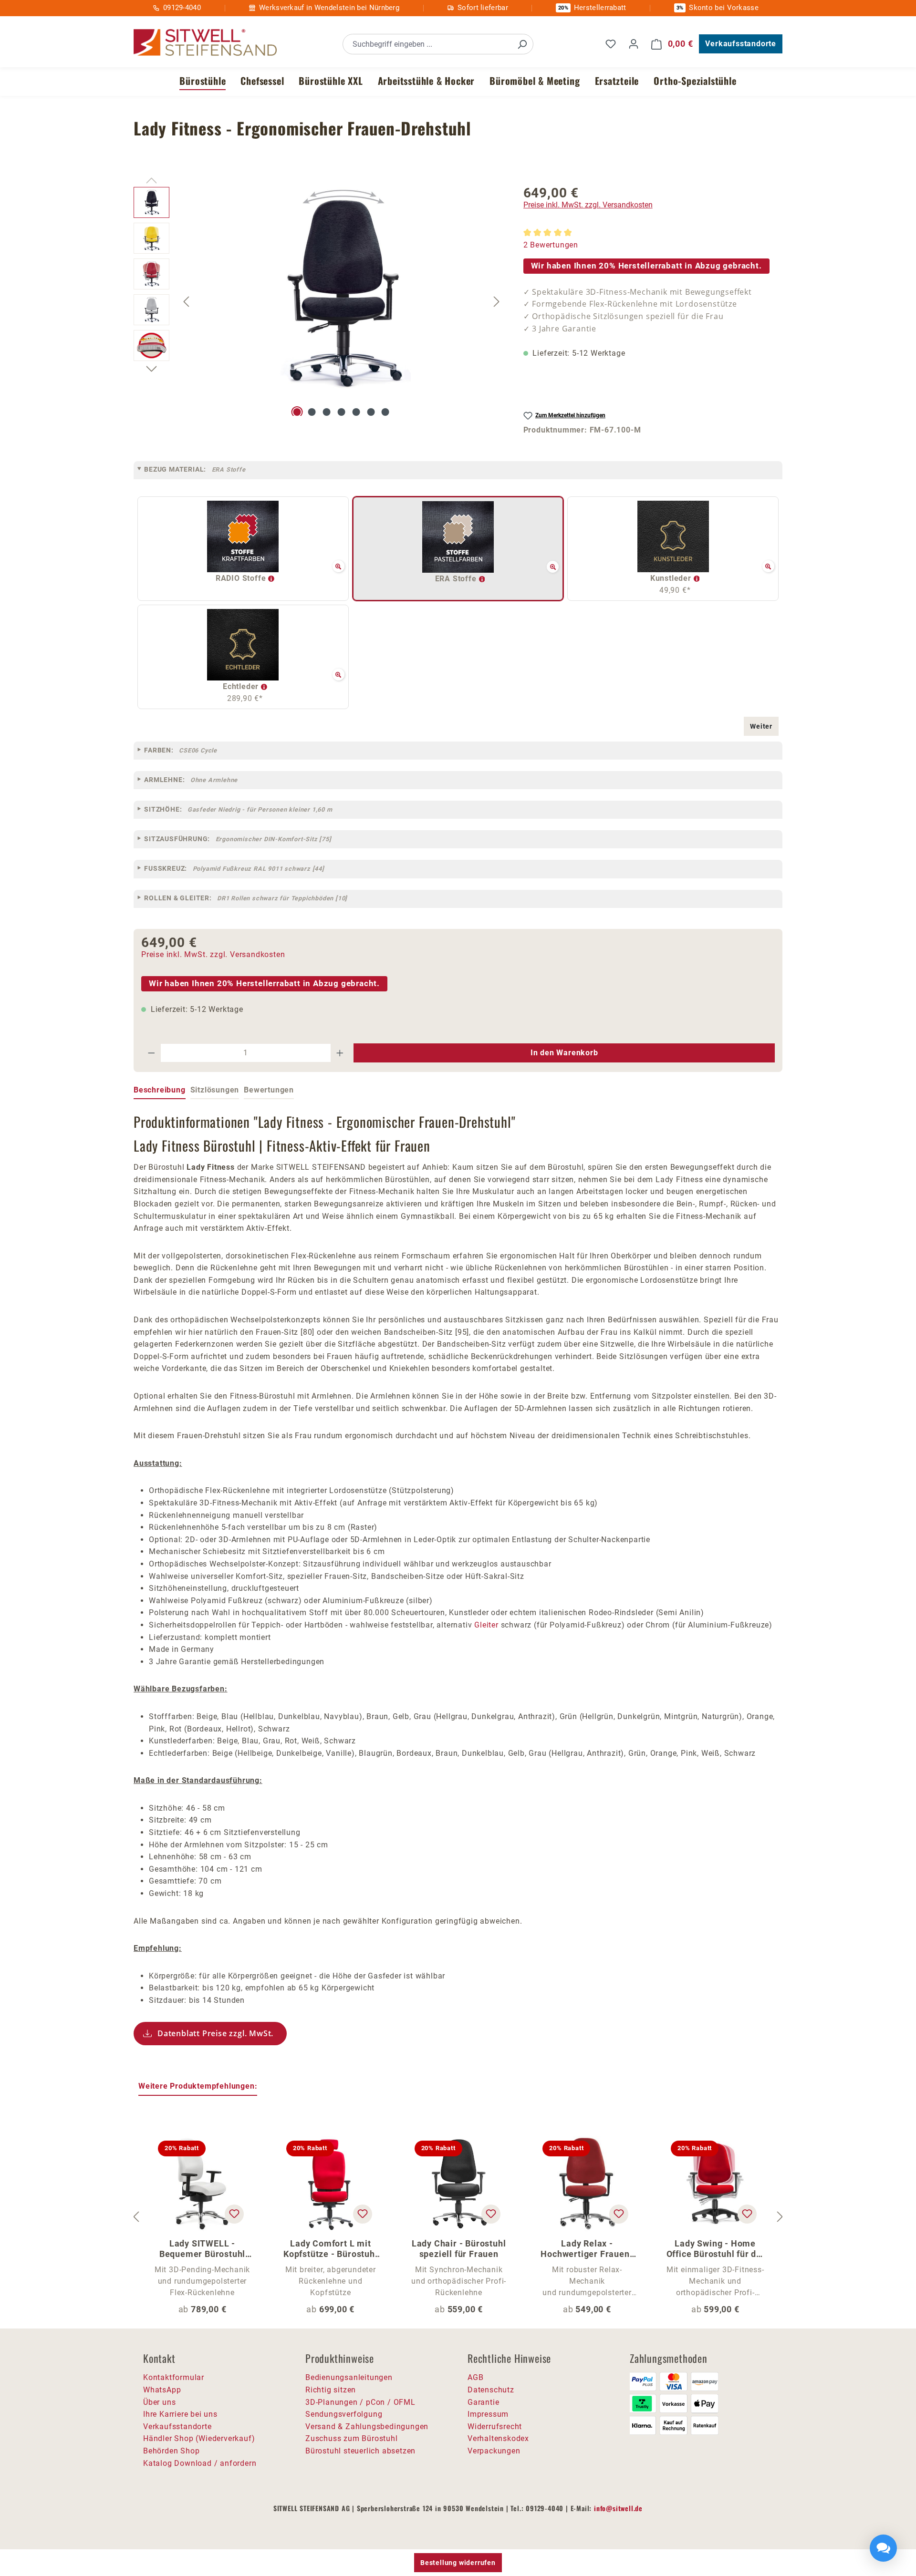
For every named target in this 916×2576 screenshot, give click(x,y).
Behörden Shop (171, 2451)
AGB (475, 2377)
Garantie (483, 2402)
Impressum (488, 2414)
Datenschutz (491, 2390)
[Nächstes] (497, 301)
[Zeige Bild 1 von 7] (297, 412)
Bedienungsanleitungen (349, 2377)
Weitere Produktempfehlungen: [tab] (198, 2086)
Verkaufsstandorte (741, 44)
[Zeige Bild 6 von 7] (371, 412)
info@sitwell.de (618, 2508)
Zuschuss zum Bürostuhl (352, 2438)
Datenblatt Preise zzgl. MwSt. (215, 2033)
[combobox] (427, 44)
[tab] (160, 1091)
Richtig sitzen (331, 2390)
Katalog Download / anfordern (200, 2463)
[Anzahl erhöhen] (340, 1053)
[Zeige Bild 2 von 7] (312, 412)
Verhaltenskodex (498, 2438)
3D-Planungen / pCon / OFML (360, 2402)
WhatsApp (162, 2390)
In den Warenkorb (564, 1053)
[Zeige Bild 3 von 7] (327, 412)
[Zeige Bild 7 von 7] (385, 412)
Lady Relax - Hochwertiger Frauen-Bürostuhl (587, 2249)
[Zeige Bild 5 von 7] (356, 412)
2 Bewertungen (551, 245)
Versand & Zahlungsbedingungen (367, 2427)
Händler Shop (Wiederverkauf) (199, 2438)
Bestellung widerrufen (458, 2563)
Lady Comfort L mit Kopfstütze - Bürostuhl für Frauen (331, 2249)
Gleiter (486, 1625)
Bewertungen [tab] (269, 1090)
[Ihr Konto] (634, 44)
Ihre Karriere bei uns (180, 2414)
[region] (319, 301)
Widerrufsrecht (495, 2427)
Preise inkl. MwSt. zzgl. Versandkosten (588, 205)
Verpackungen (494, 2451)
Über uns (159, 2402)
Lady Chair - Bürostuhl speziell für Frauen (459, 2249)
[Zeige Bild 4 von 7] (341, 412)
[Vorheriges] (186, 301)
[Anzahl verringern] (151, 1053)
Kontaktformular (174, 2377)
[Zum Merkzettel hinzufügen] (234, 2214)
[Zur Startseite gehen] (205, 43)
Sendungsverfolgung (344, 2414)
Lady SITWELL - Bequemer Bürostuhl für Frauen (202, 2249)
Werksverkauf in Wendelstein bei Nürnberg (329, 8)
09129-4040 (182, 8)
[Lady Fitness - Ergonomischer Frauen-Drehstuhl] (342, 289)
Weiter (761, 726)
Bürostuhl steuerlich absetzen (360, 2451)
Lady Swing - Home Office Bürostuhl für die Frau (715, 2249)
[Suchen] (522, 44)
